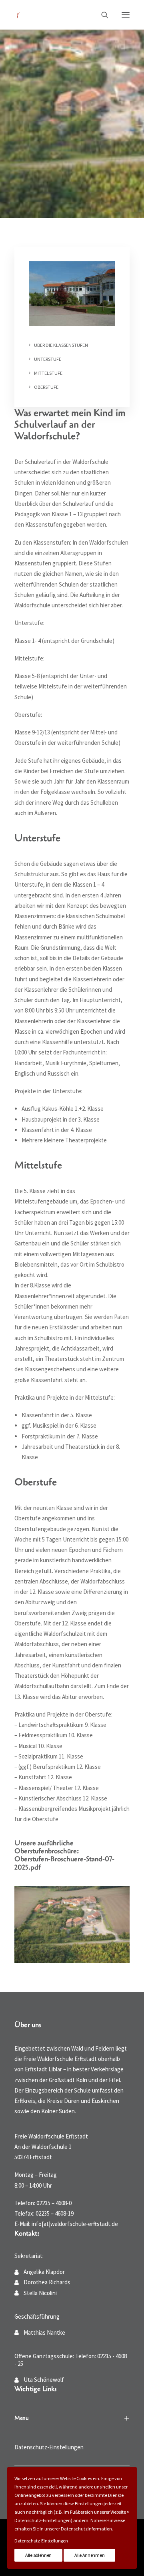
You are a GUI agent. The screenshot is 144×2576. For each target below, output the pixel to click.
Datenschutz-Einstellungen (49, 2447)
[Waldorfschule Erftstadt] (18, 15)
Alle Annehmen (89, 2555)
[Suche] (101, 15)
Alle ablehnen (38, 2555)
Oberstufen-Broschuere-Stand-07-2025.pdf (64, 1863)
